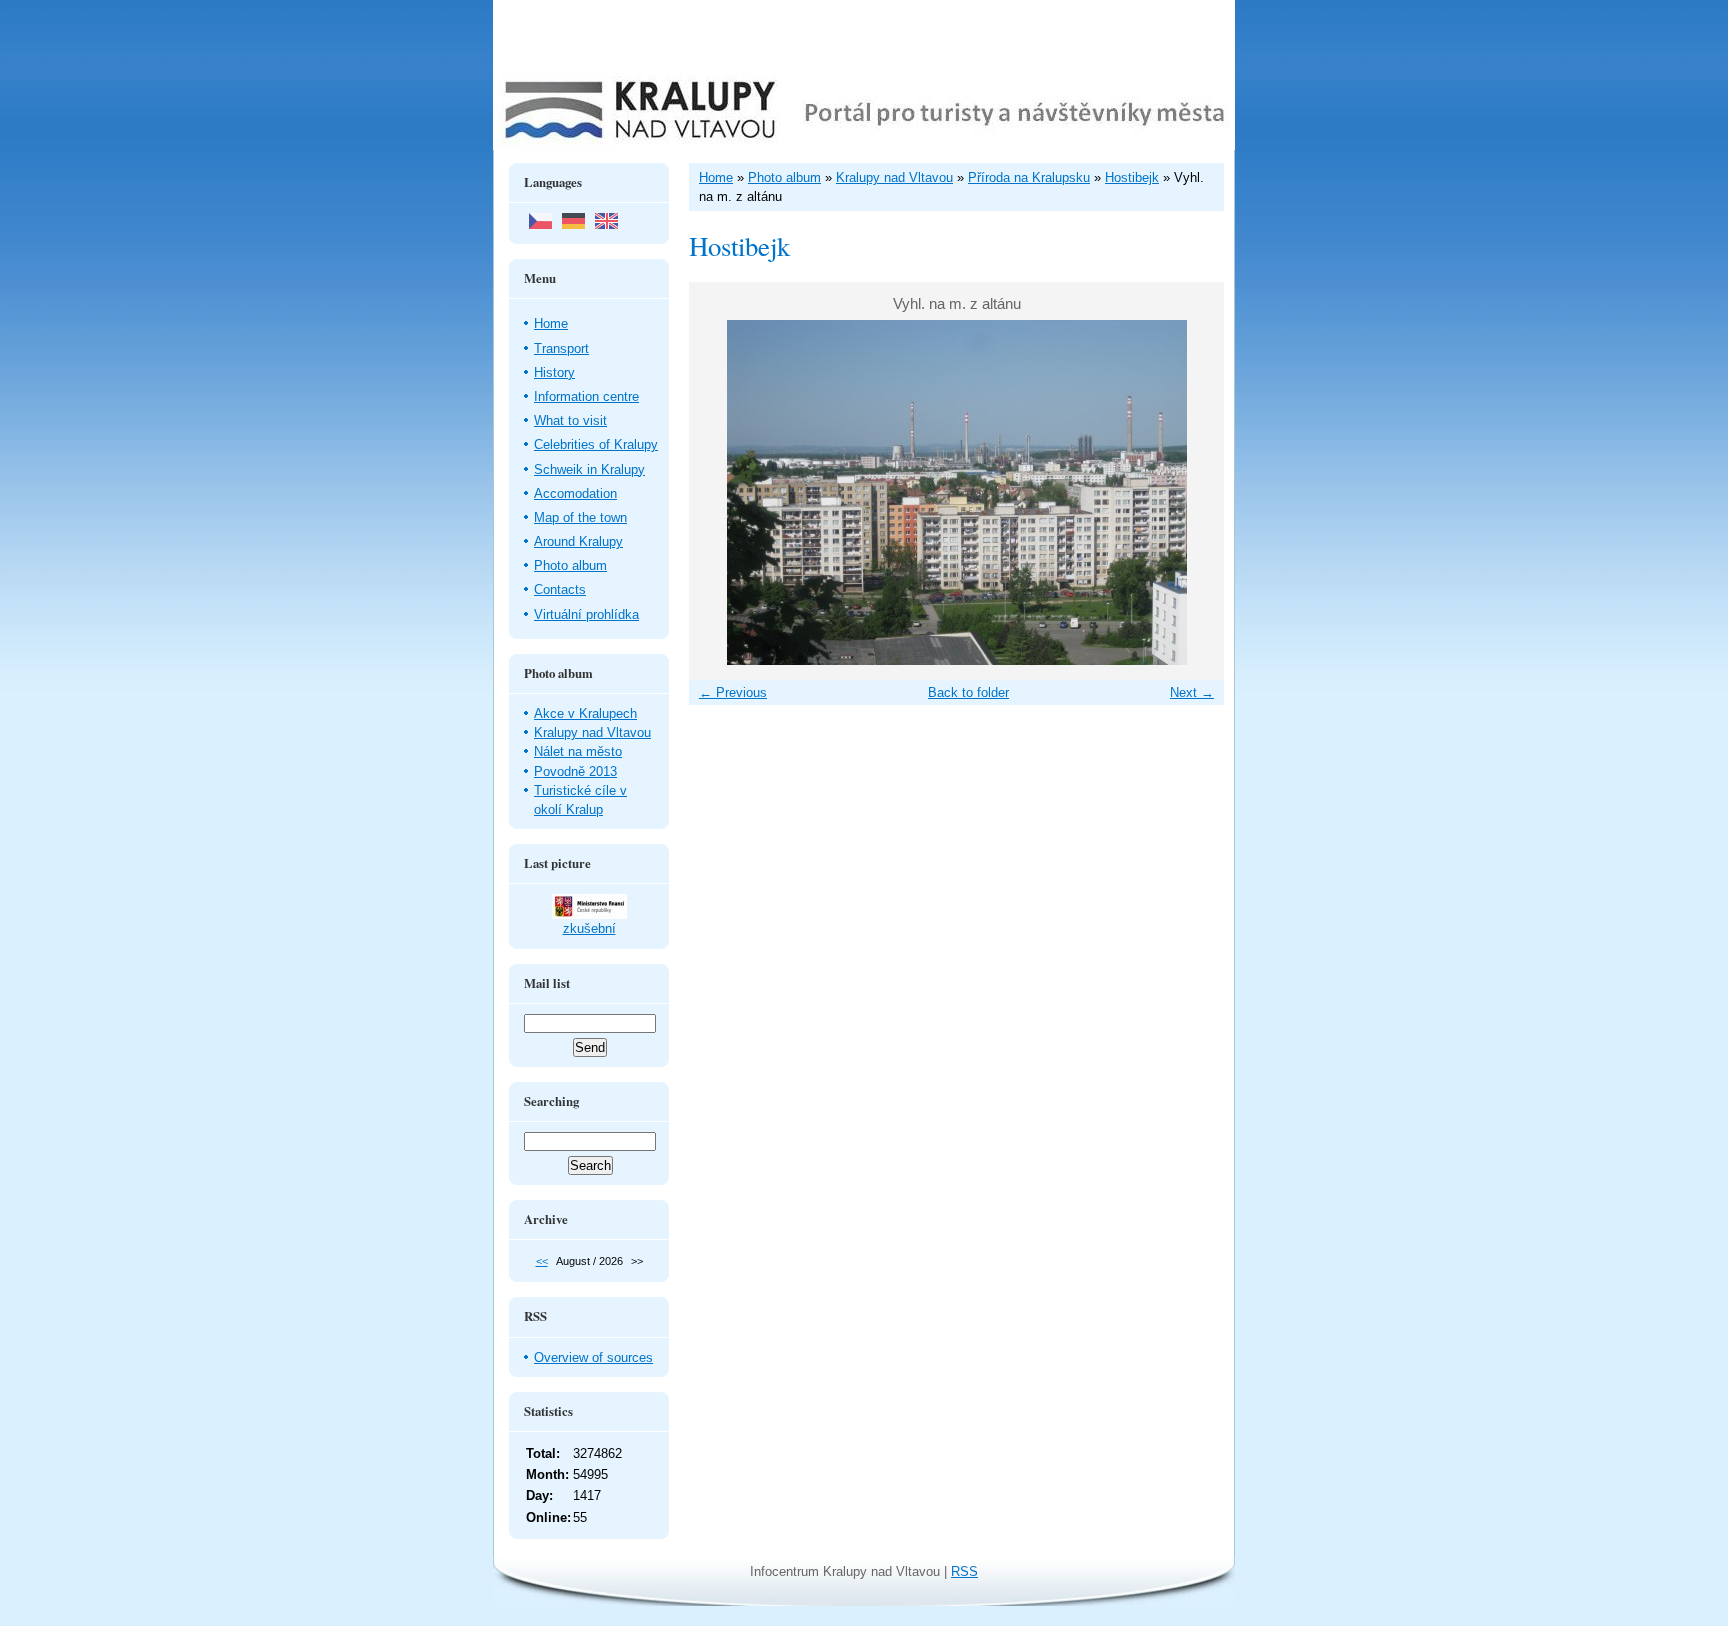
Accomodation (575, 493)
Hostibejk (1132, 177)
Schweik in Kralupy (589, 469)
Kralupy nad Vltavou (592, 732)
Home (551, 323)
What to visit (570, 420)
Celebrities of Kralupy (596, 444)
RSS (964, 1571)
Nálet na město (578, 751)
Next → (1192, 692)
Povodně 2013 (575, 771)
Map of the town (580, 517)
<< (542, 1261)
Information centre (586, 396)
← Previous (733, 692)
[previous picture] (721, 492)
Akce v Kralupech (585, 713)
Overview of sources (593, 1357)
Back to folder (968, 692)
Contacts (560, 589)
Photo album (570, 565)
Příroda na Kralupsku (1029, 177)
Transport (561, 348)
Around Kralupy (578, 541)
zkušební (589, 928)
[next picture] (1191, 492)
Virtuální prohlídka (586, 614)
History (554, 372)
